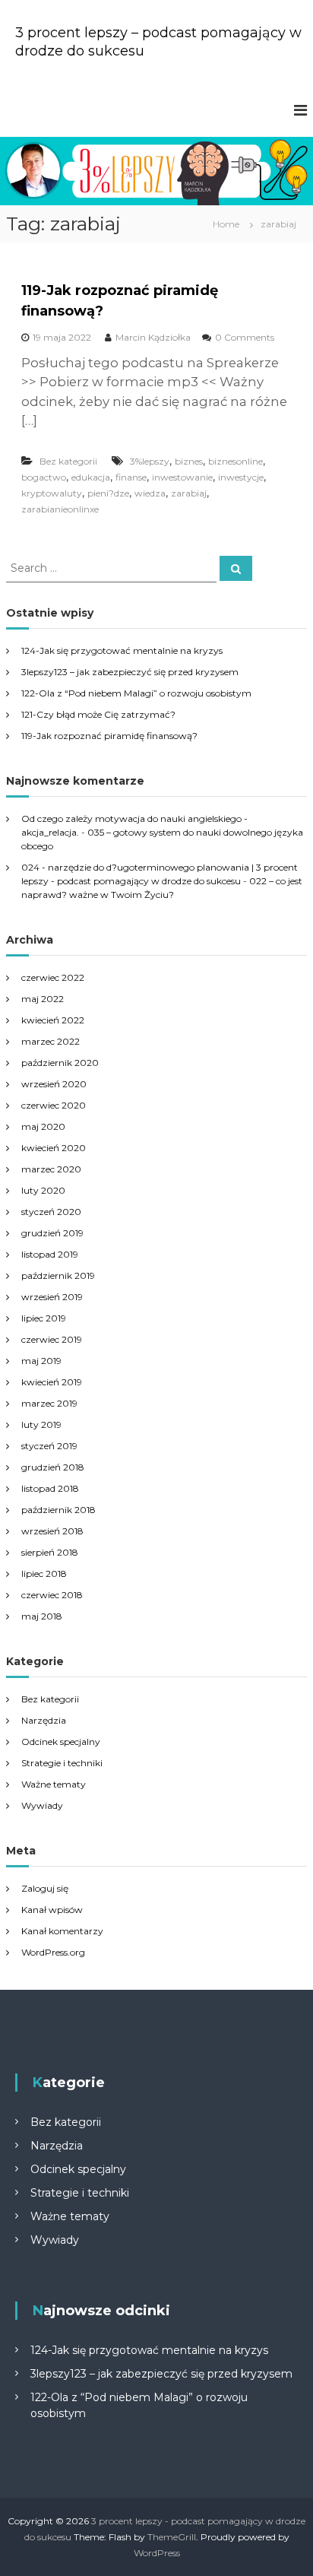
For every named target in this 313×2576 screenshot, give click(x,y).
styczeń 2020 (51, 1212)
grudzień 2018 (53, 1467)
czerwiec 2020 (54, 1105)
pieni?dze (108, 493)
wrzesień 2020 (54, 1084)
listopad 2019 (50, 1254)
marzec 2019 (49, 1403)
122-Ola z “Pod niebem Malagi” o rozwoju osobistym (136, 693)
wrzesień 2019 (52, 1297)
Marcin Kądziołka (153, 337)
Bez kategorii (68, 461)
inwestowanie (182, 477)
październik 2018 (58, 1510)
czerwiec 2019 (52, 1339)
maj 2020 (43, 1126)
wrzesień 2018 (52, 1531)
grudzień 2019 (52, 1233)
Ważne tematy (54, 1784)
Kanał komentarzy (62, 1931)
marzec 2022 (51, 1041)
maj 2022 (43, 999)
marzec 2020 (51, 1169)
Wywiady (42, 1805)
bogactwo (44, 477)
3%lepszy (150, 461)
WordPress (157, 2553)
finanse (131, 477)
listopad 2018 (50, 1488)
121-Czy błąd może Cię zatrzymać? (98, 714)
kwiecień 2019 (52, 1382)
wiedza (150, 493)
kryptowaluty (52, 493)
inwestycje (241, 477)
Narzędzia (44, 1720)
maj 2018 (42, 1616)
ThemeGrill (172, 2537)
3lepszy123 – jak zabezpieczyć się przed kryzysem (130, 672)
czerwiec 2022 (53, 977)
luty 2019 (41, 1424)
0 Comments (245, 337)
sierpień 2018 (50, 1552)
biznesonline (236, 461)
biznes (189, 461)
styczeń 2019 (49, 1446)
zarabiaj (189, 493)
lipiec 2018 (44, 1574)
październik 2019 (58, 1275)
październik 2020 (60, 1063)
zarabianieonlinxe (60, 509)
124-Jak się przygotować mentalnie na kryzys (122, 650)
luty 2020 (43, 1190)
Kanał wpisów (52, 1910)
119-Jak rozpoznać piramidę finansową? (109, 736)
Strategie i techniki (62, 1763)
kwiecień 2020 (54, 1148)
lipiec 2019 (44, 1318)
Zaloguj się (45, 1888)
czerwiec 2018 (52, 1595)
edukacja (91, 477)
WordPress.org (53, 1952)
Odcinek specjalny (61, 1742)
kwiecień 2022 (53, 1020)
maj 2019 (41, 1361)
